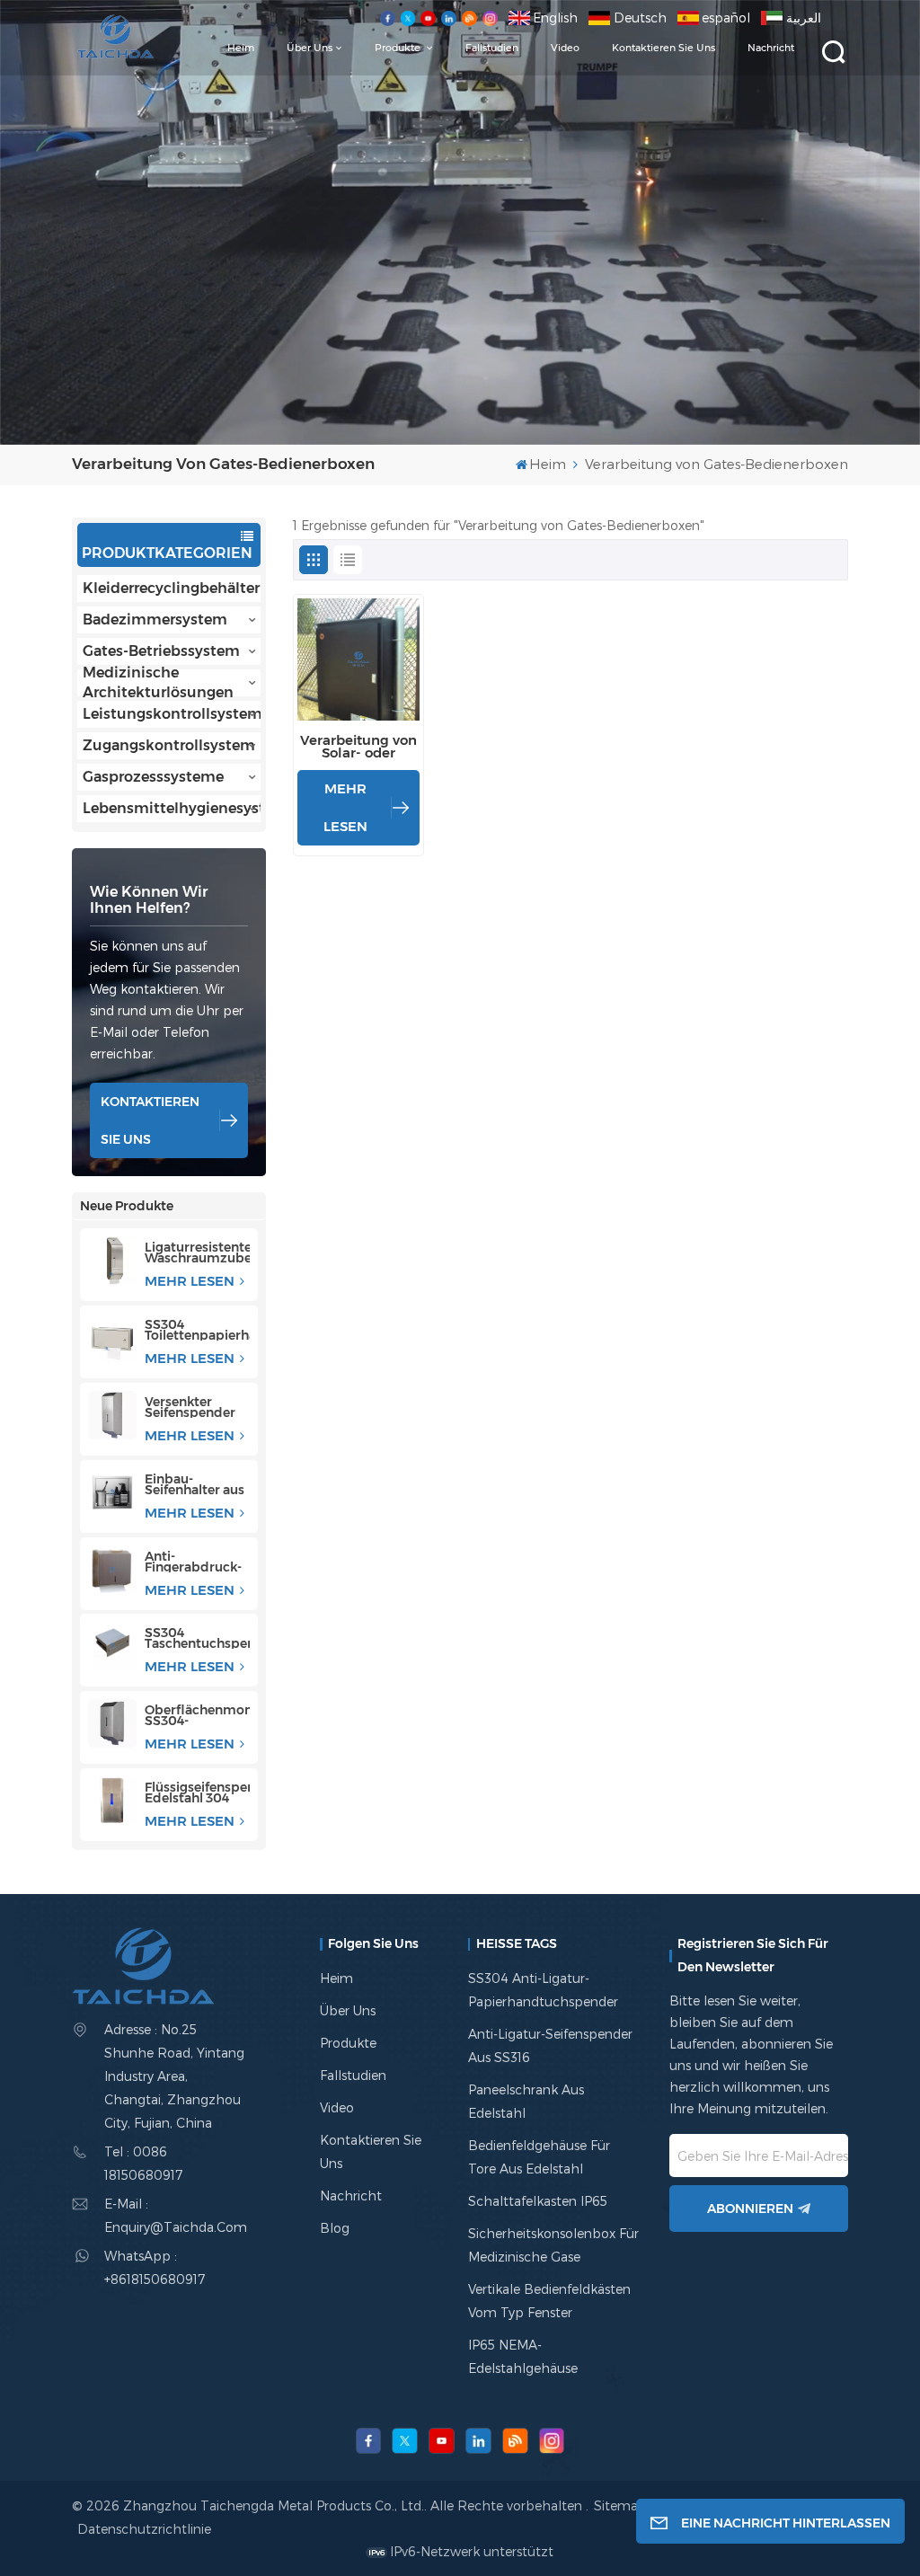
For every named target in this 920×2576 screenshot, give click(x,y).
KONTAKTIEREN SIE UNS (150, 1120)
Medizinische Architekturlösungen (158, 683)
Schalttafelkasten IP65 (538, 2201)
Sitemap (622, 2505)
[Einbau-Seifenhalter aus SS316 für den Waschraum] (112, 1492)
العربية (804, 18)
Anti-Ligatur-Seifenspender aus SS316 (550, 2045)
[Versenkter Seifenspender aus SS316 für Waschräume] (112, 1415)
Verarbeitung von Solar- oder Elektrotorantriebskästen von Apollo (358, 747)
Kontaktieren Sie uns (663, 48)
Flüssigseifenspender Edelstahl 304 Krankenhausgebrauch (197, 1793)
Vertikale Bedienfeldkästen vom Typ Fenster (549, 2301)
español (726, 18)
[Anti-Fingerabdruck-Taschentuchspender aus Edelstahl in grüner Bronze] (112, 1570)
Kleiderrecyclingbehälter (171, 588)
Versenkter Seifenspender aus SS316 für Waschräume (190, 1407)
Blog (335, 2228)
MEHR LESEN (191, 1281)
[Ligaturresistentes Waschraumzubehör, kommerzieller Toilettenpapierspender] (112, 1261)
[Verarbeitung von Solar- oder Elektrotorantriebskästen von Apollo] (358, 659)
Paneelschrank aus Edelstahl (526, 2101)
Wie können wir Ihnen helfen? (149, 900)
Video (565, 48)
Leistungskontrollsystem (172, 714)
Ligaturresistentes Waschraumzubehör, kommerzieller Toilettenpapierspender (197, 1253)
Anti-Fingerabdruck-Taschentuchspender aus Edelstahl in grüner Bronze (197, 1562)
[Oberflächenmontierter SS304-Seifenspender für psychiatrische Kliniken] (112, 1723)
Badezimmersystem (155, 620)
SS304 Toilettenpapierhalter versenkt (197, 1330)
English (555, 18)
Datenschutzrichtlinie (144, 2529)
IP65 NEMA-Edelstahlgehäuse (523, 2356)
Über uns (310, 48)
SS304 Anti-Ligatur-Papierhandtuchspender (543, 1990)
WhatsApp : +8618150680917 (155, 2267)
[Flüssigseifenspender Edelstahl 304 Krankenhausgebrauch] (112, 1801)
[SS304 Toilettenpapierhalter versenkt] (112, 1338)
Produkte (399, 48)
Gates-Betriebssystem (161, 651)
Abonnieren (750, 2209)
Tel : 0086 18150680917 (143, 2163)
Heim (241, 48)
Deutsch (640, 18)
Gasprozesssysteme (153, 777)
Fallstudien (492, 48)
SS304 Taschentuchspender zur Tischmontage (197, 1638)
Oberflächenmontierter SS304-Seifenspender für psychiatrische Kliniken (197, 1715)
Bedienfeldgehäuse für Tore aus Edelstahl (539, 2157)
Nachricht (771, 48)
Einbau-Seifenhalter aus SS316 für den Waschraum (195, 1484)
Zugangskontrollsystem (169, 745)
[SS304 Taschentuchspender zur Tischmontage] (112, 1646)
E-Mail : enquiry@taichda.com (176, 2215)
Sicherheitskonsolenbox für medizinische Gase (553, 2245)
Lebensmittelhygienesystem (172, 808)
